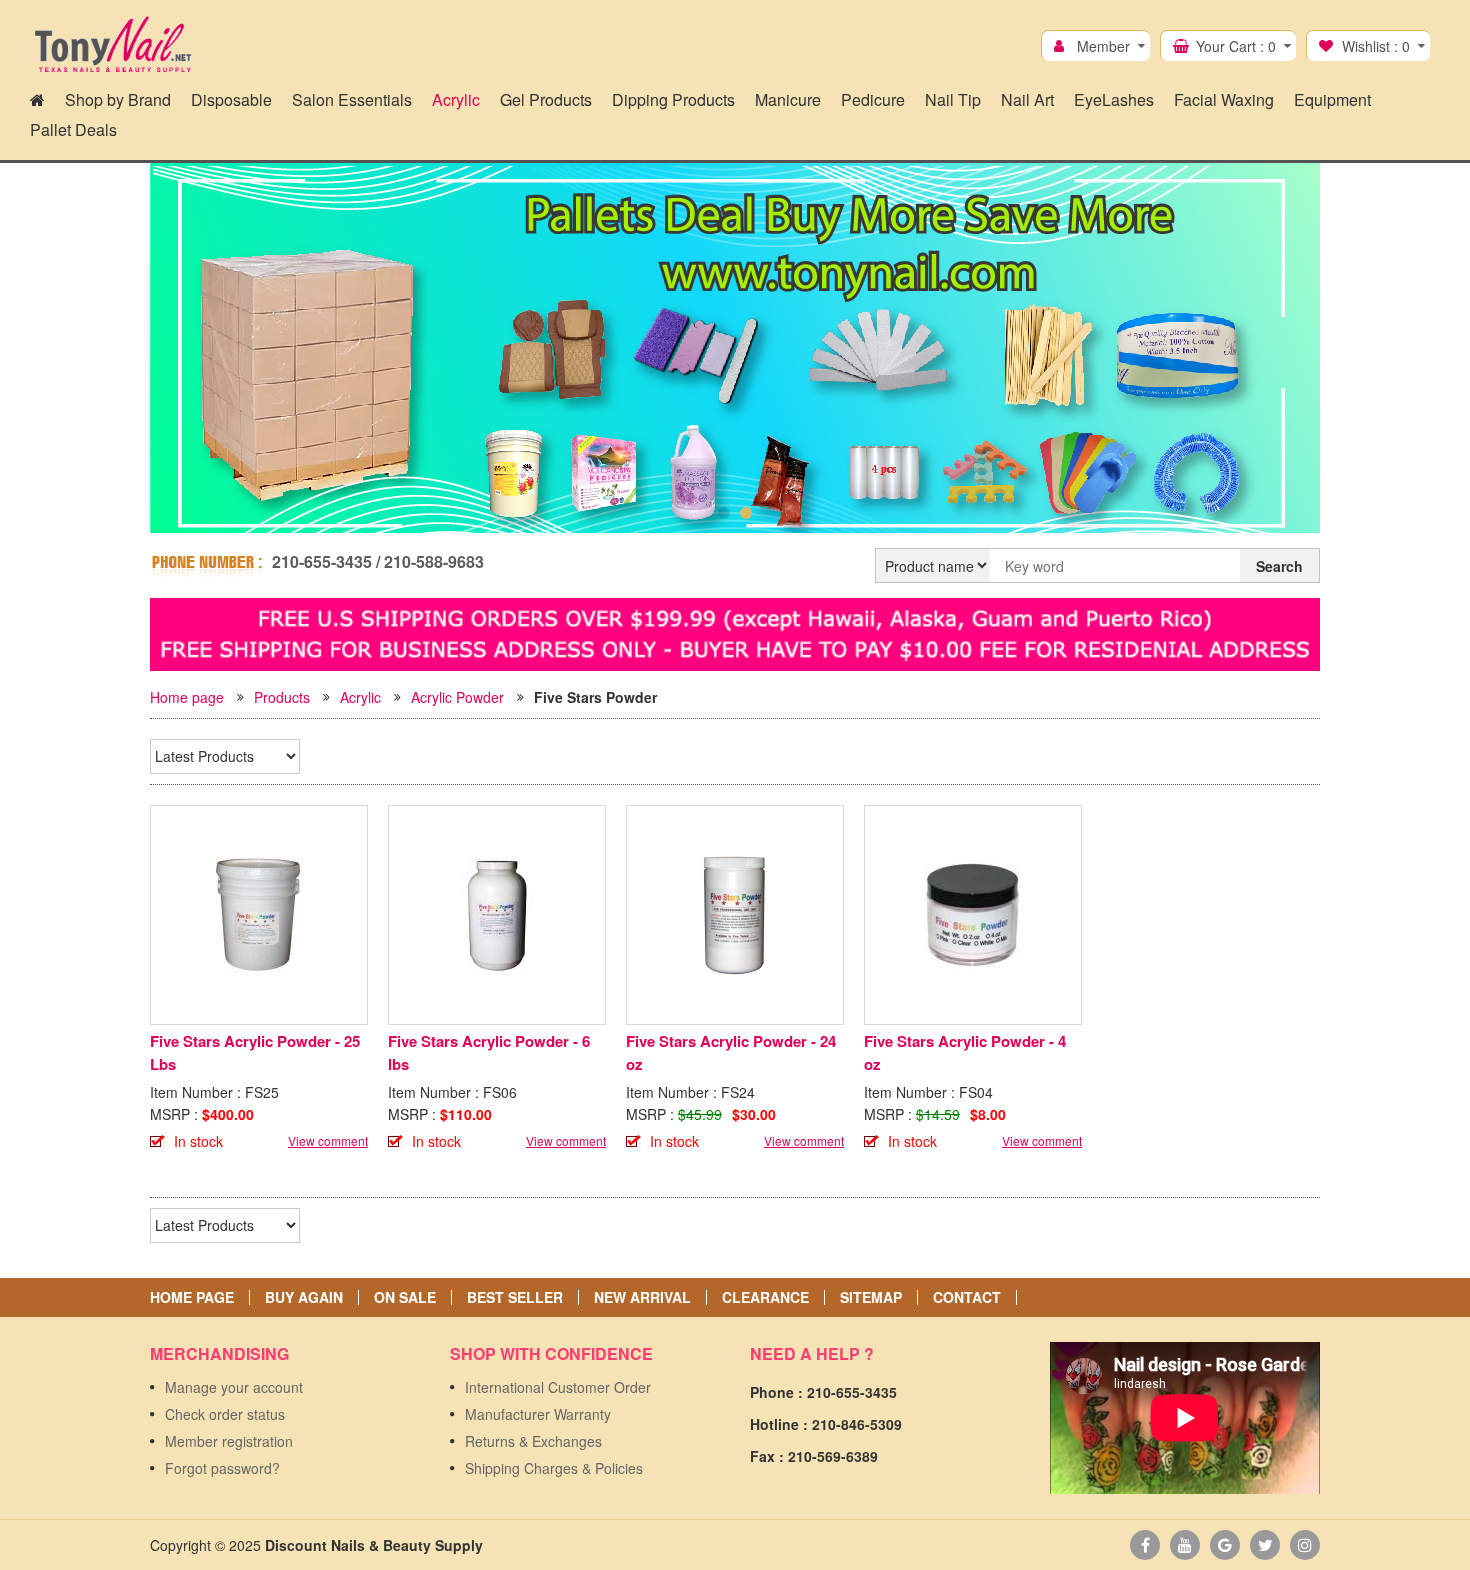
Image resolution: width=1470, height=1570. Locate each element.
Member (1103, 46)
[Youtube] (1185, 1545)
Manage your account (234, 1387)
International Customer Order (558, 1387)
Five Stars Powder (595, 697)
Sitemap (871, 1297)
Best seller (515, 1297)
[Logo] (112, 45)
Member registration (229, 1441)
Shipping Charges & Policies (554, 1468)
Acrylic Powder (457, 697)
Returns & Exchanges (533, 1441)
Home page (187, 697)
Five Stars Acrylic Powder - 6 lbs (489, 1052)
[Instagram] (1305, 1545)
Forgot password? (222, 1468)
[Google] (1225, 1545)
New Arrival (642, 1297)
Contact (967, 1297)
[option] (735, 352)
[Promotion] (735, 632)
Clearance (765, 1297)
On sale (405, 1297)
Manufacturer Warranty (538, 1414)
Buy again (304, 1297)
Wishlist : (1376, 46)
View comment (328, 1140)
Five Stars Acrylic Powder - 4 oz (965, 1052)
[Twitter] (1265, 1545)
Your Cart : (1236, 46)
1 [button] (724, 513)
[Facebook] (1145, 1545)
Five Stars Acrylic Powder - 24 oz (731, 1052)
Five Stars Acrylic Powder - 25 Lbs (255, 1052)
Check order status (225, 1414)
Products (282, 697)
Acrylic (360, 697)
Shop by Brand (118, 99)
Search (1279, 566)
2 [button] (746, 513)
